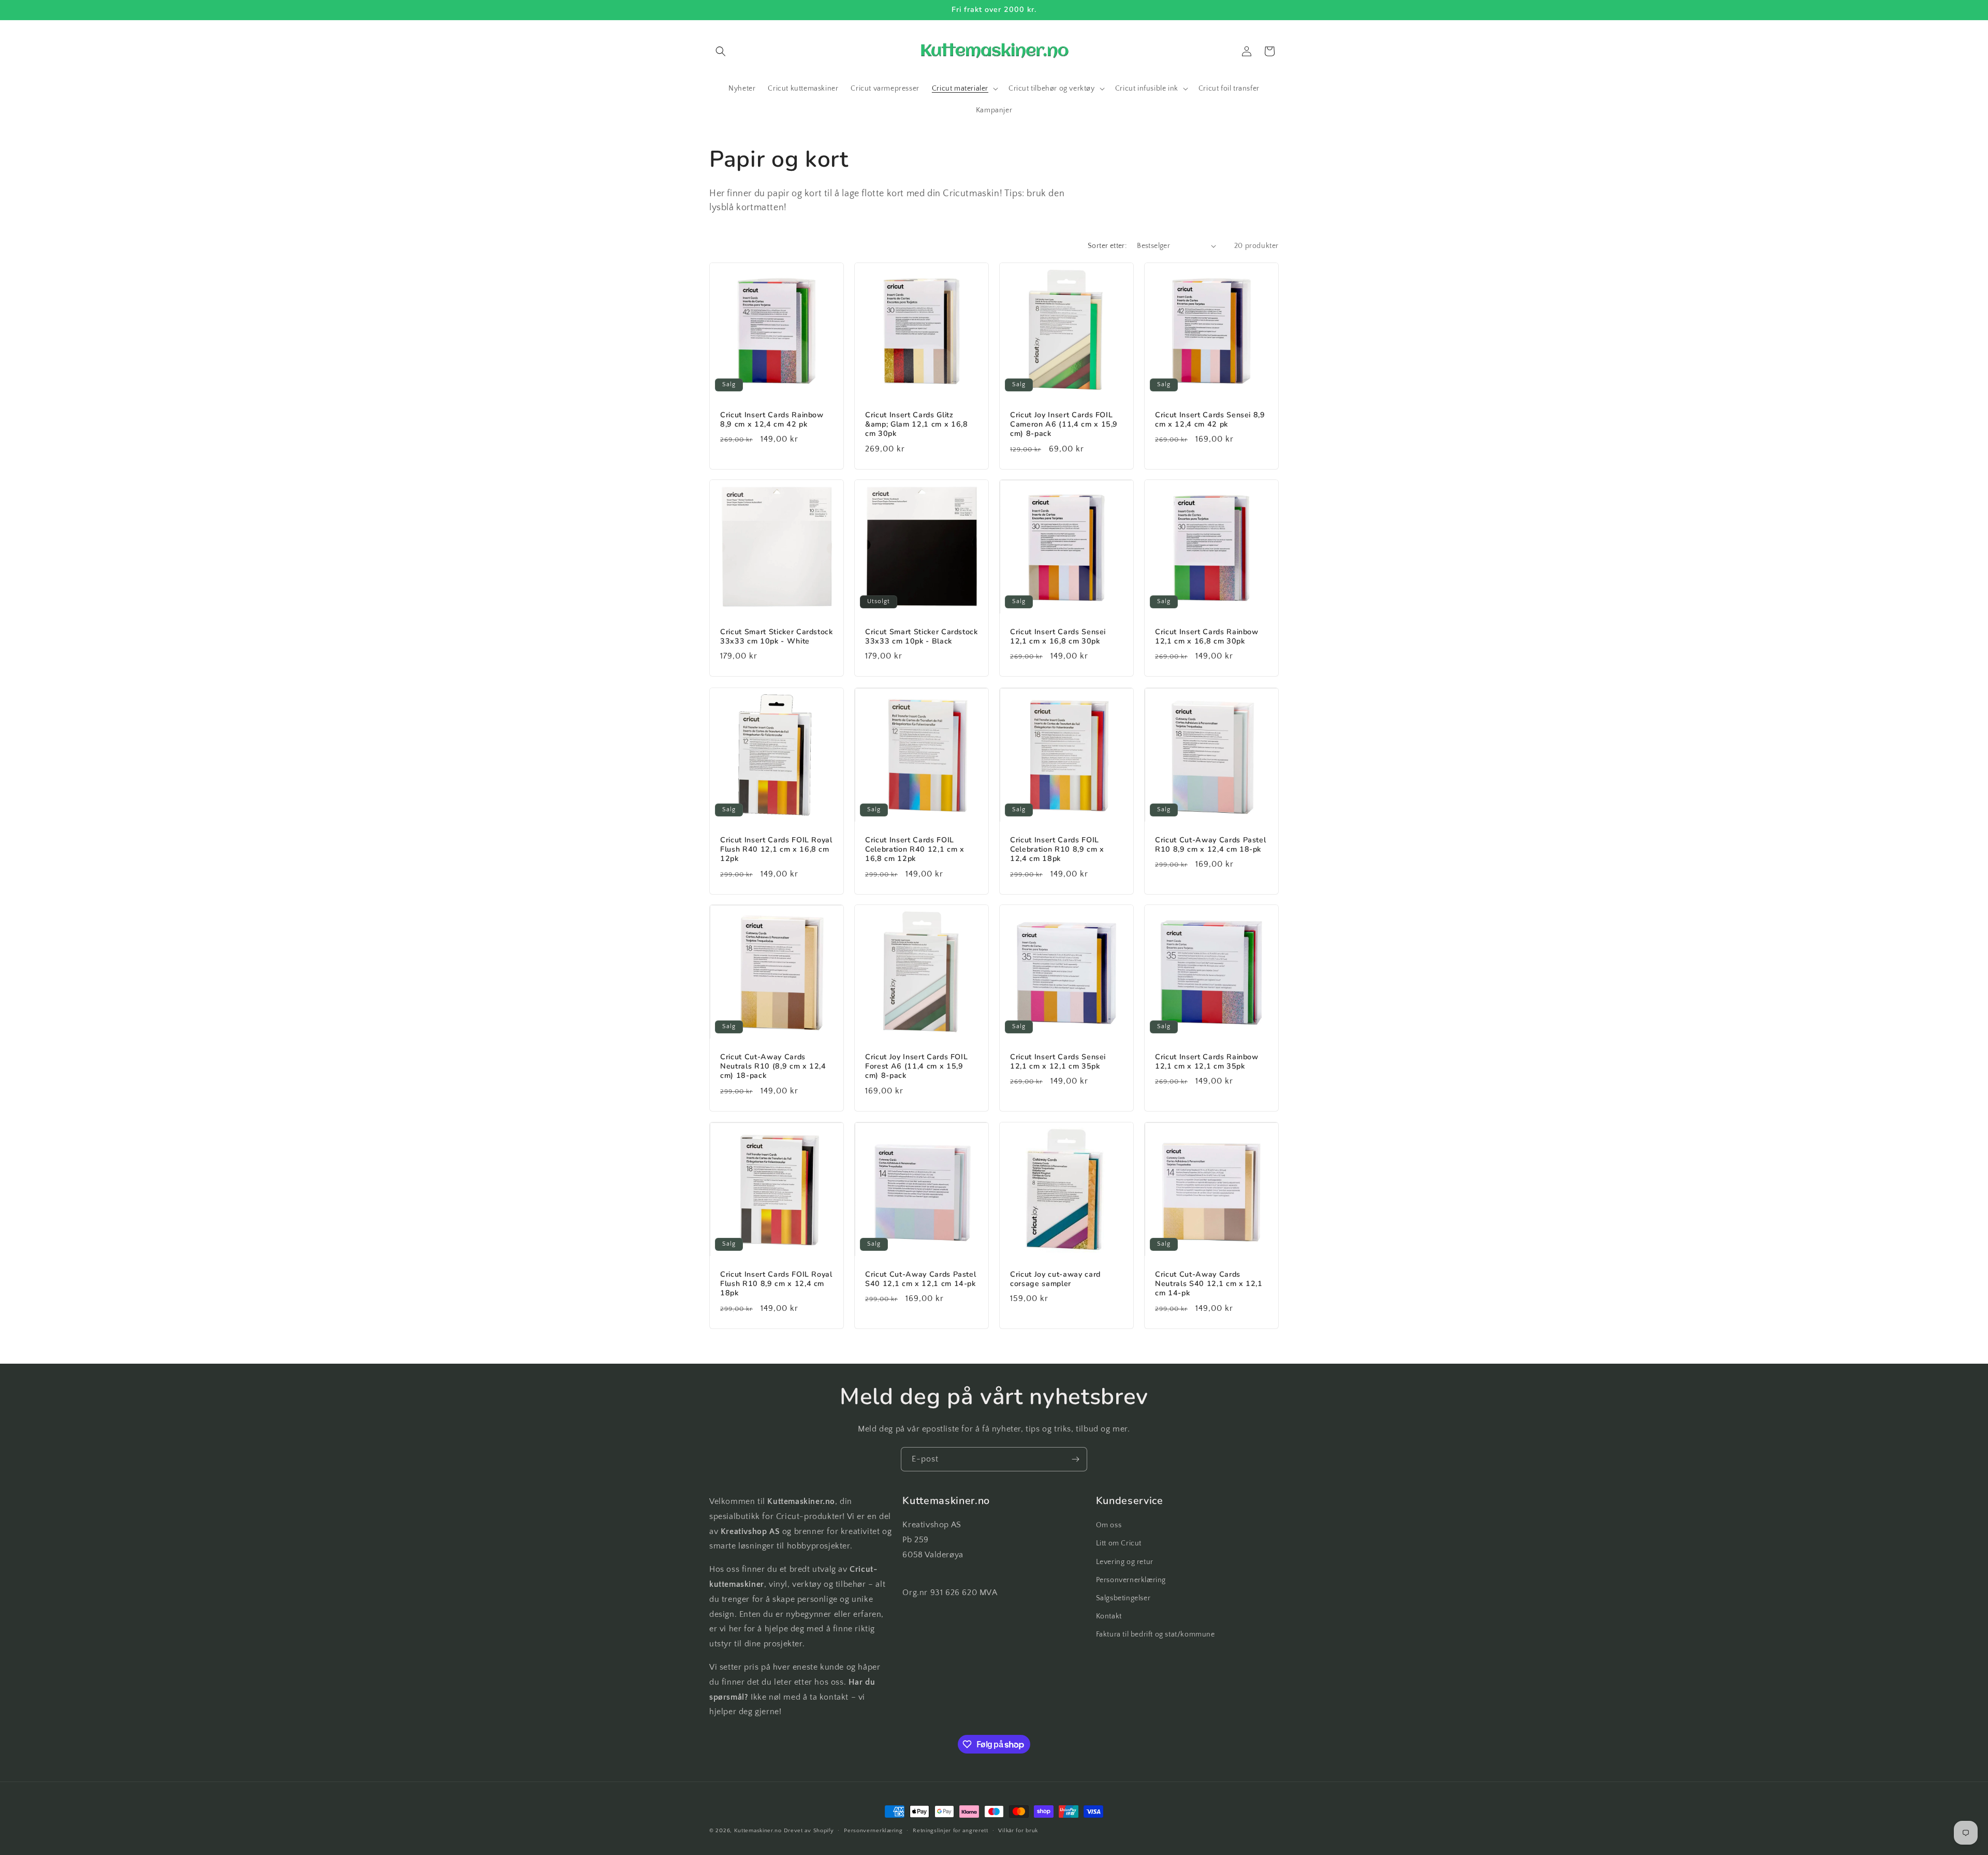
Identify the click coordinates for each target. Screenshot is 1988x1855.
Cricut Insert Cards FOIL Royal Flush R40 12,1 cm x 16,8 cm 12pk (776, 850)
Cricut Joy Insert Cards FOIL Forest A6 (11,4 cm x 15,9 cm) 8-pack (916, 1067)
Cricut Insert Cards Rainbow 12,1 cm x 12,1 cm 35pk (1207, 1062)
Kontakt (1109, 1616)
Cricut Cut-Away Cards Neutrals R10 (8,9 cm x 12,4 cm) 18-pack (773, 1067)
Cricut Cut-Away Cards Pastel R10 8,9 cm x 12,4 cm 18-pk (1210, 845)
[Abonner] (1075, 1459)
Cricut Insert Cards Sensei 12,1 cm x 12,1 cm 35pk (1058, 1062)
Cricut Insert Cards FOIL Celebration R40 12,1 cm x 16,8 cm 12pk (915, 850)
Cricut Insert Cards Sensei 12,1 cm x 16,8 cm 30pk (1058, 637)
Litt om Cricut (1119, 1543)
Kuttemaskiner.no (758, 1831)
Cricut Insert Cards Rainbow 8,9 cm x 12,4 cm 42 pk (772, 420)
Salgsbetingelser (1123, 1598)
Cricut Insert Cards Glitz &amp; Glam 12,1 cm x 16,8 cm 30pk (917, 425)
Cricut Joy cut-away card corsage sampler (1055, 1279)
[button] (721, 51)
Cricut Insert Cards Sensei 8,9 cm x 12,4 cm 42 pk (1210, 420)
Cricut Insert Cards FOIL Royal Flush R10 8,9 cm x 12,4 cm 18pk (776, 1284)
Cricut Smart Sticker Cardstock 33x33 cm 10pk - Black (922, 637)
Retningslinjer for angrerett (951, 1831)
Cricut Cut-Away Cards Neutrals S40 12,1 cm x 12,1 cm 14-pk (1209, 1284)
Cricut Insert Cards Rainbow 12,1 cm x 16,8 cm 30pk (1207, 637)
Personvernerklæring (1131, 1580)
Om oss (1109, 1525)
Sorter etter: (1107, 246)
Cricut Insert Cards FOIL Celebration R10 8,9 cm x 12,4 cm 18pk (1057, 850)
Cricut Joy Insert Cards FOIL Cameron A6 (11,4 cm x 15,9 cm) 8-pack (1064, 425)
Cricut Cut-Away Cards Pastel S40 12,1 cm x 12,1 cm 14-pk (920, 1279)
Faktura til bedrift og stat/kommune (1156, 1634)
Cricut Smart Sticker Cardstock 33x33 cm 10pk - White (777, 637)
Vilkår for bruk (1018, 1831)
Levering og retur (1125, 1562)
